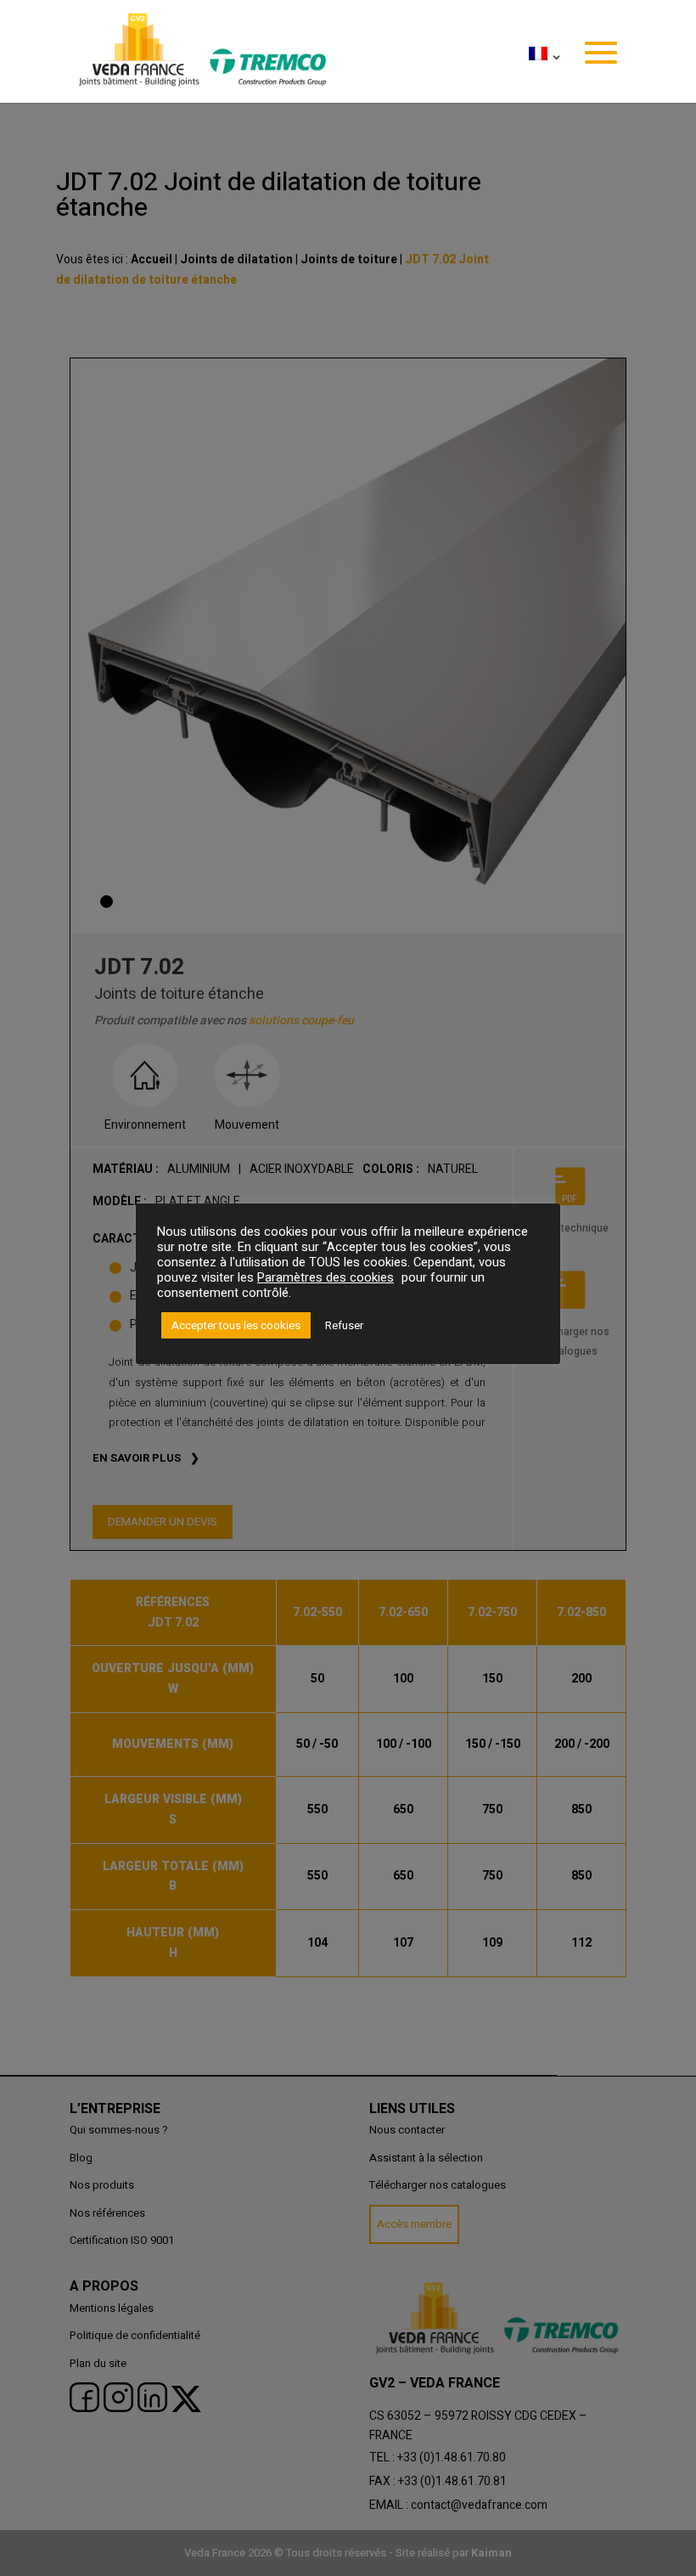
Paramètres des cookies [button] (326, 1278)
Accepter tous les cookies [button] (236, 1325)
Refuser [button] (344, 1325)
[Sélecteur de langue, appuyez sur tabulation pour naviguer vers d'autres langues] (542, 75)
